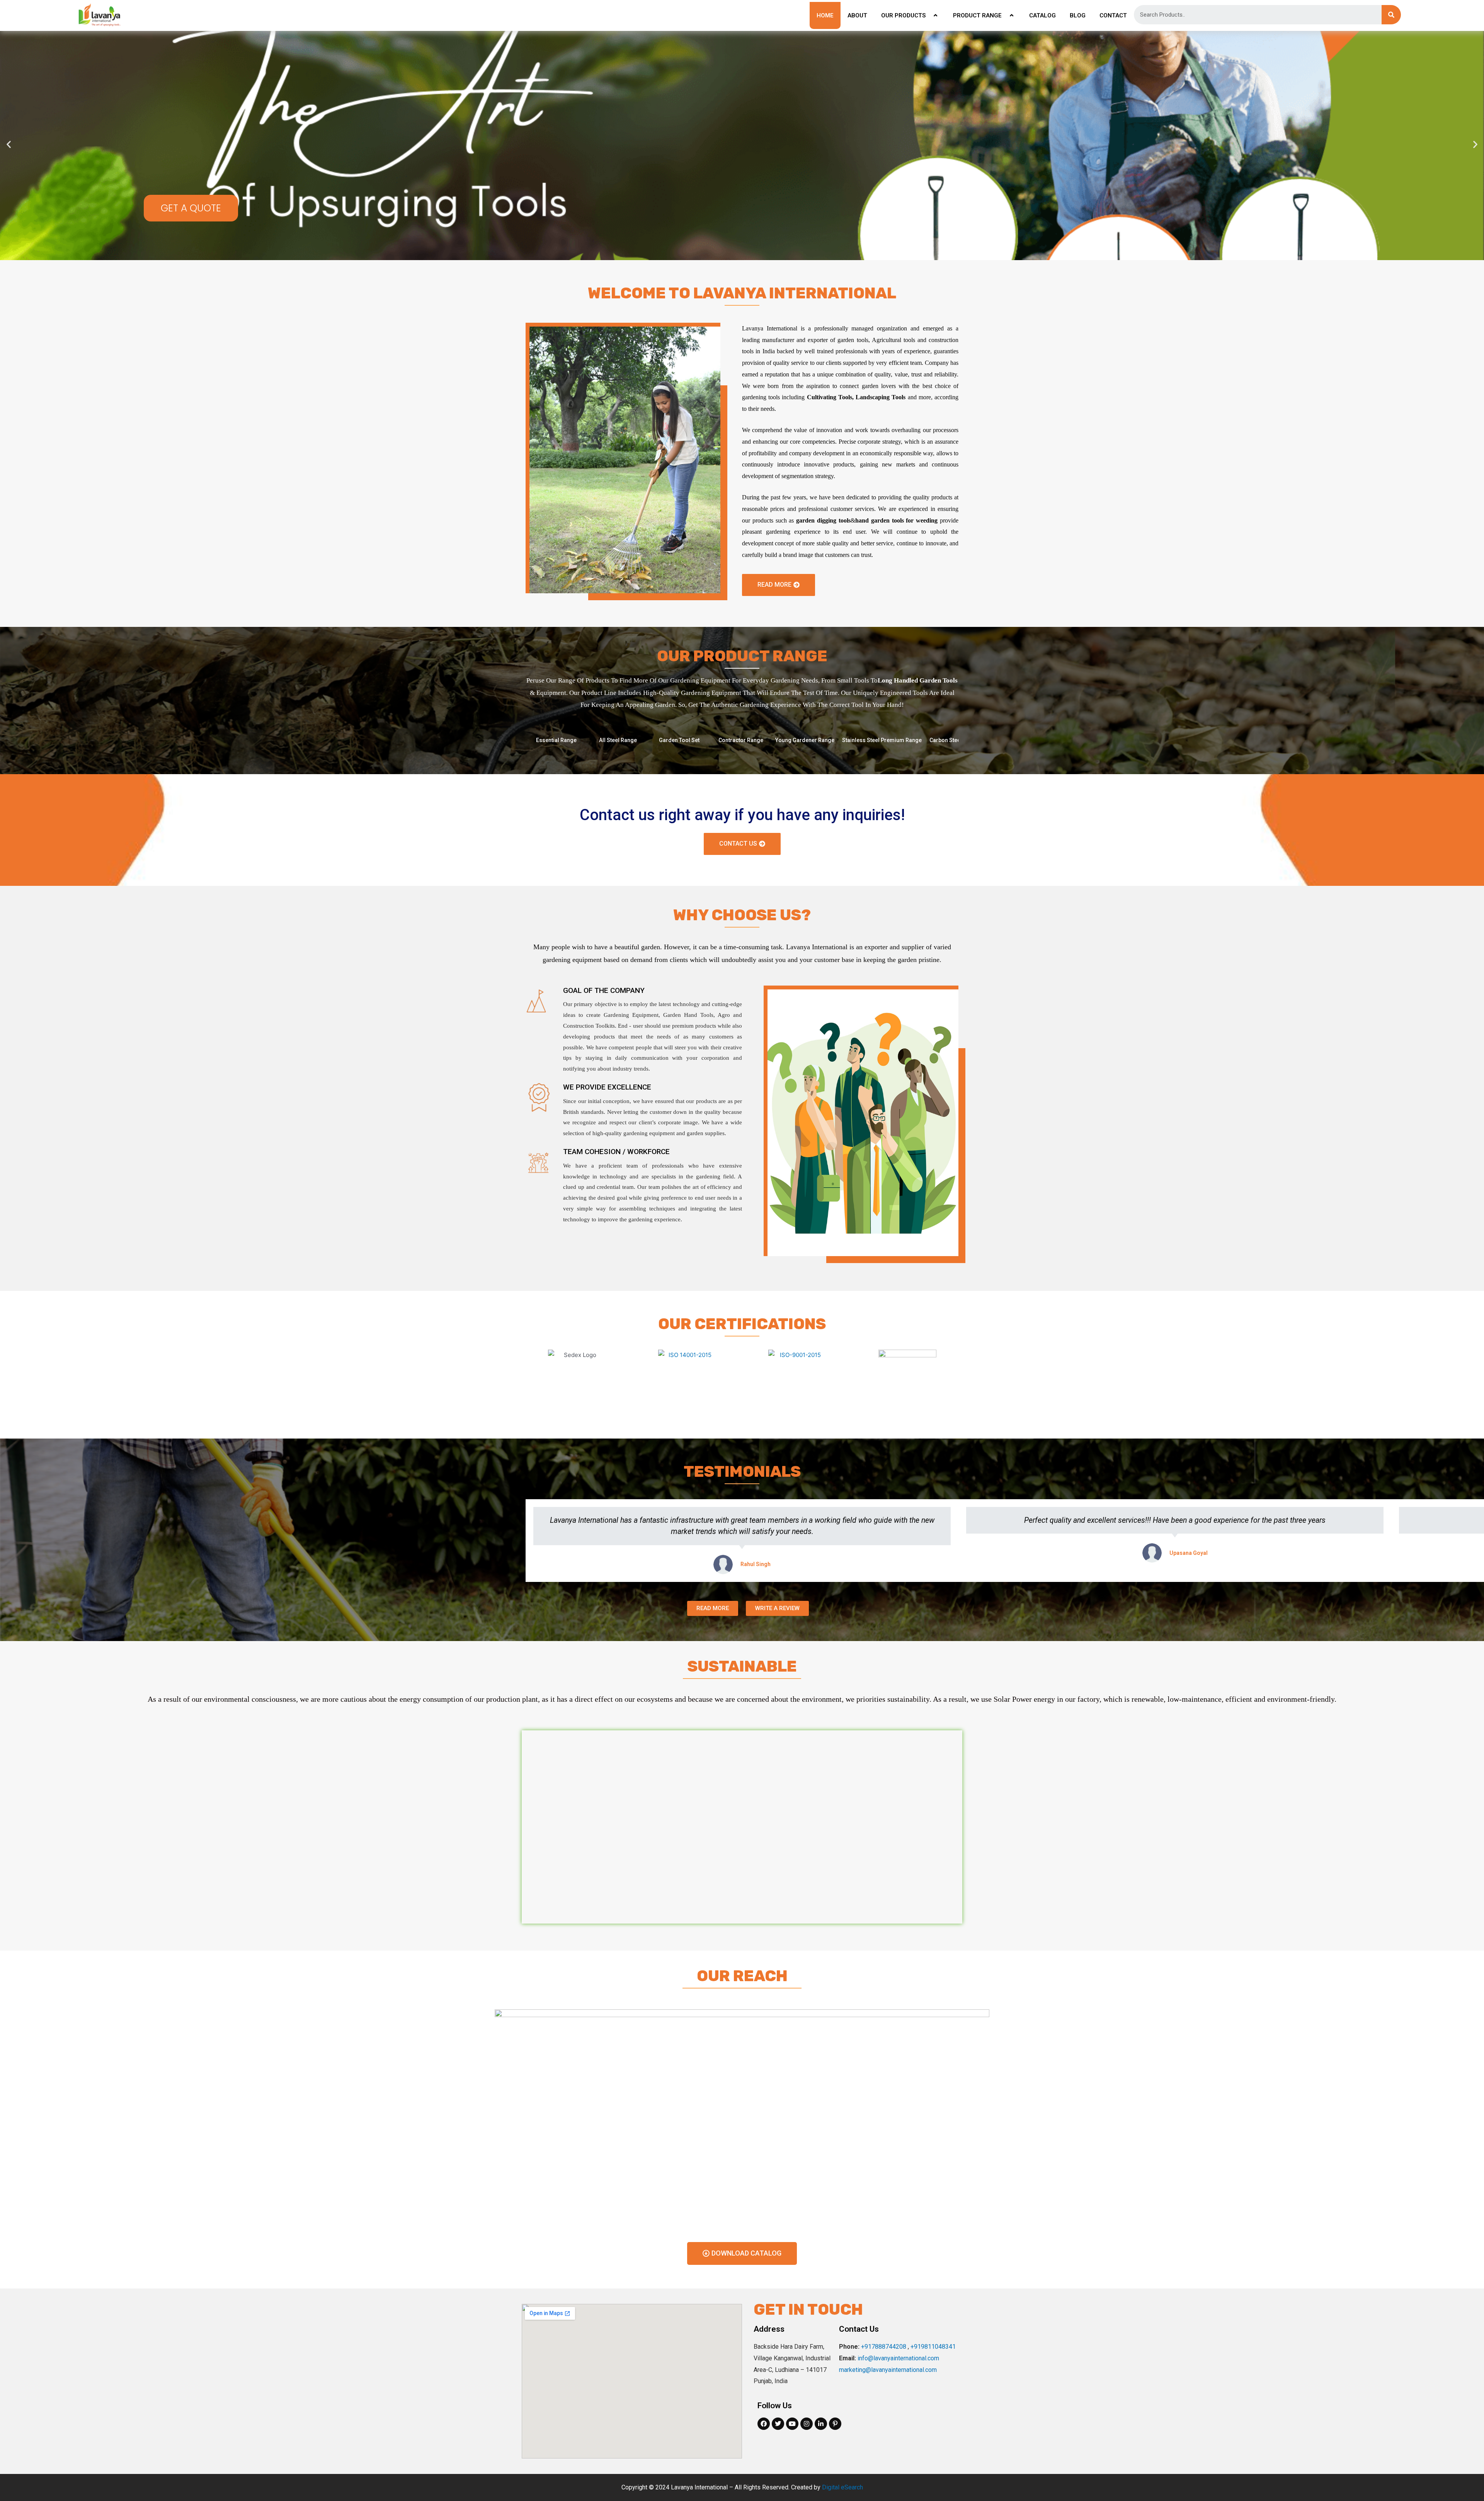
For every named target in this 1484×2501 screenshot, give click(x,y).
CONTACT (1113, 15)
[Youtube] (792, 2424)
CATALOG (1042, 15)
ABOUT (857, 15)
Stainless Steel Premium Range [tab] (882, 740)
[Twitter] (778, 2424)
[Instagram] (807, 2424)
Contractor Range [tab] (741, 740)
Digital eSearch (842, 2487)
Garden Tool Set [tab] (679, 740)
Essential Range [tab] (556, 740)
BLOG (1078, 15)
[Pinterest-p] (835, 2424)
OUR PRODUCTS (903, 15)
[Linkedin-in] (821, 2424)
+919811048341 (933, 2347)
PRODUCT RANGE (977, 15)
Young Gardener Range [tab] (805, 740)
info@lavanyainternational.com (898, 2358)
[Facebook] (764, 2424)
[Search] (1391, 15)
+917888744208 (884, 2347)
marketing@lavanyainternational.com (888, 2370)
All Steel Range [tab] (618, 740)
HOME (825, 15)
